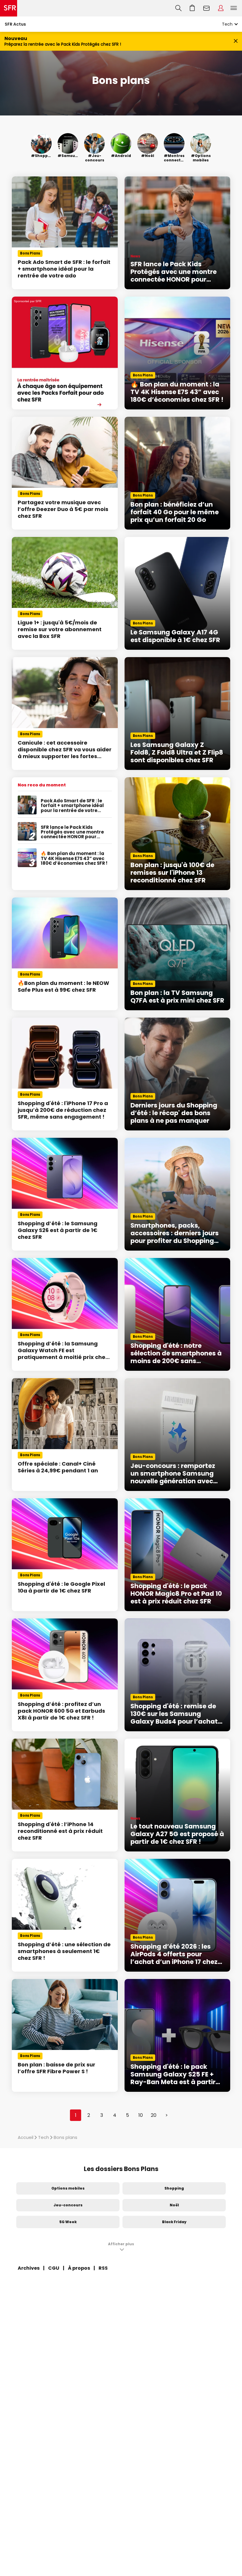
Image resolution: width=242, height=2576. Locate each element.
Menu (234, 8)
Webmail (207, 8)
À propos (79, 2268)
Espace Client (221, 8)
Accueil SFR (9, 8)
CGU (54, 2268)
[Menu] (235, 8)
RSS (103, 2268)
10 (141, 2115)
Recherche (178, 8)
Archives (29, 2268)
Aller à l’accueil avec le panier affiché (192, 8)
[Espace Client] (221, 8)
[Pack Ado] (65, 353)
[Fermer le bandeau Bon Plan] (236, 41)
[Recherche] (178, 8)
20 (154, 2115)
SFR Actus (15, 24)
